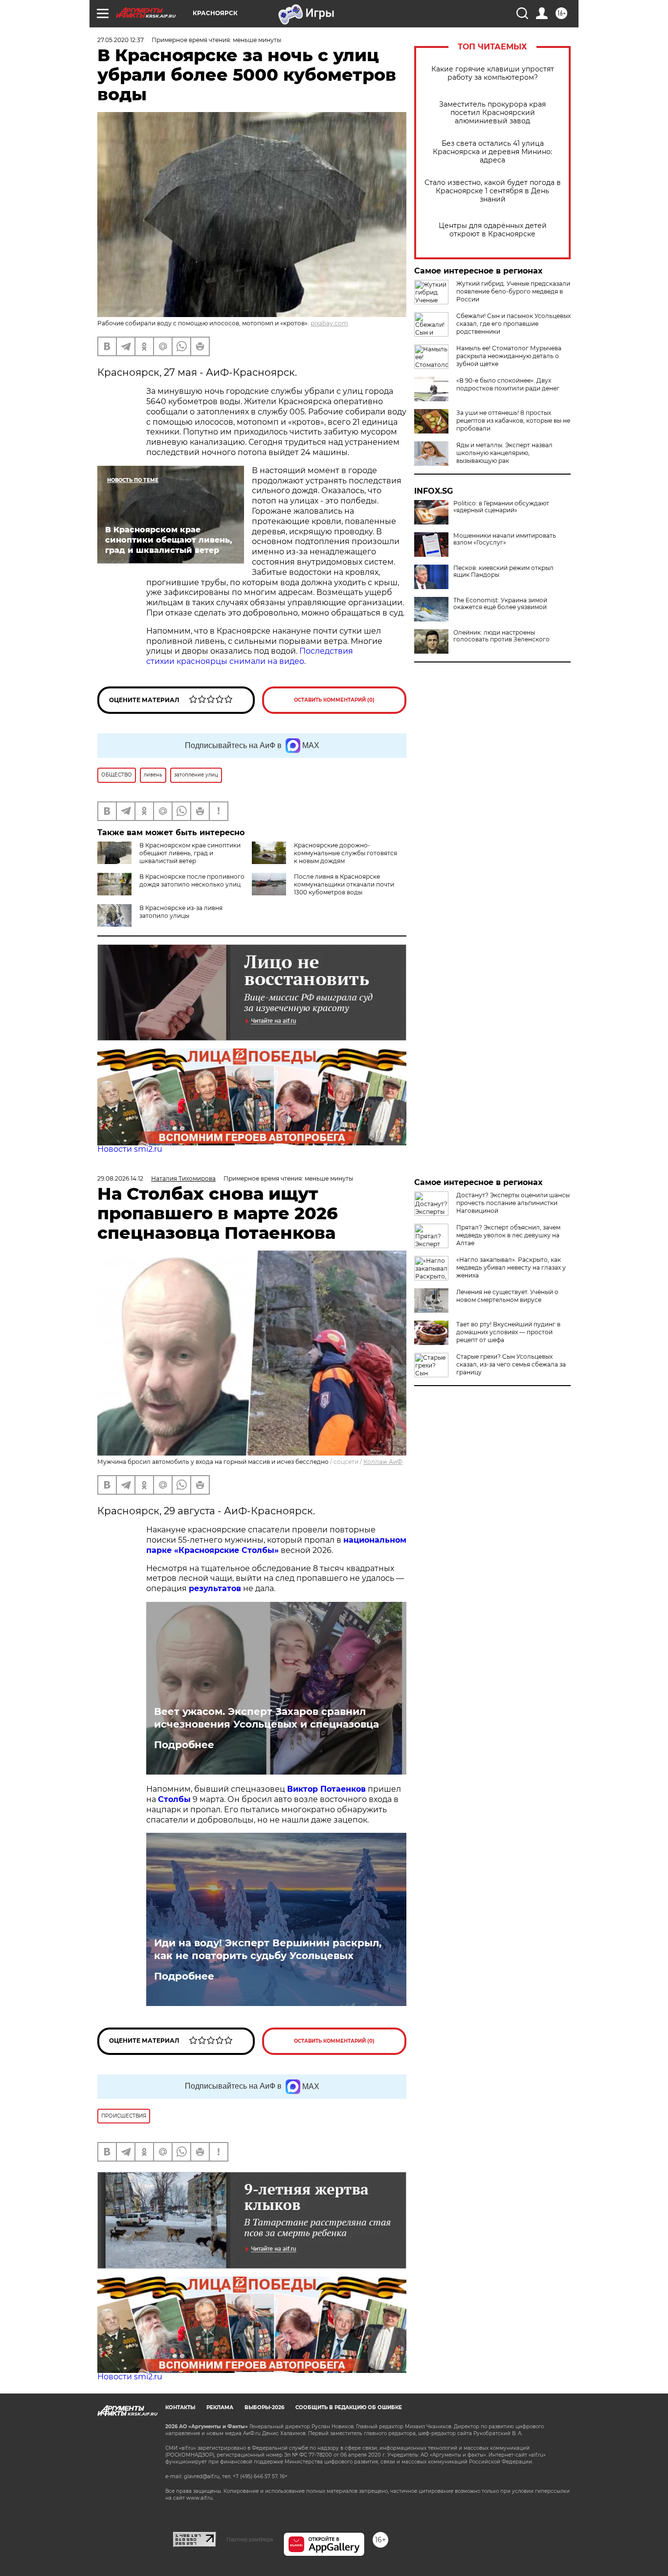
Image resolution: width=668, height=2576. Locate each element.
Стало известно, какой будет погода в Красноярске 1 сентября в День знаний (493, 191)
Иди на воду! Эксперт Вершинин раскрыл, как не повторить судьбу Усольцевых (268, 1949)
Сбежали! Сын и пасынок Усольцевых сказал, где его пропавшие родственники (513, 324)
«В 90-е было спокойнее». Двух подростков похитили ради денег (508, 384)
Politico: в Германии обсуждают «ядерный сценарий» (501, 507)
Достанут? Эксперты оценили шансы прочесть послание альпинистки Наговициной (513, 1203)
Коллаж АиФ (383, 1462)
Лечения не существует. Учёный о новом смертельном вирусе (507, 1296)
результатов (215, 1588)
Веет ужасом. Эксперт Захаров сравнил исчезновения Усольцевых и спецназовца (267, 1718)
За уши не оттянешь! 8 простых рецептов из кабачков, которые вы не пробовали (513, 421)
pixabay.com (329, 323)
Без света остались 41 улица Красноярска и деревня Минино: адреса (492, 152)
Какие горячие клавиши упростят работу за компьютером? (493, 73)
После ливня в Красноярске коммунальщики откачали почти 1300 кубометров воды (344, 884)
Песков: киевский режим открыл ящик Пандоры (503, 571)
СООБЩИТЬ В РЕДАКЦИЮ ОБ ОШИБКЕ (349, 2407)
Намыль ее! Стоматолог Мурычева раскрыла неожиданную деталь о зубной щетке (509, 356)
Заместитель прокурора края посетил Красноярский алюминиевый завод (492, 113)
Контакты (180, 2407)
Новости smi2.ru (130, 1149)
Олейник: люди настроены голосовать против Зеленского (501, 636)
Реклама (220, 2407)
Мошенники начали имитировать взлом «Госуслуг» (505, 539)
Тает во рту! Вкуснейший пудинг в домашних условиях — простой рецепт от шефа (508, 1332)
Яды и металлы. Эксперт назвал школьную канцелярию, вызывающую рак (504, 453)
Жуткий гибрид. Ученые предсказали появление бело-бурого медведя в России (513, 291)
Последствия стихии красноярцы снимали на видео (250, 656)
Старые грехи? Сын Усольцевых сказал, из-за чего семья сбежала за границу (511, 1364)
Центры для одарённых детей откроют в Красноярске (493, 230)
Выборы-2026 (264, 2407)
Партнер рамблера (250, 2539)
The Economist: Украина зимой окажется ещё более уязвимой (500, 604)
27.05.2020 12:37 (121, 40)
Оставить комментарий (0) (334, 700)
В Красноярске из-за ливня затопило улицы (181, 912)
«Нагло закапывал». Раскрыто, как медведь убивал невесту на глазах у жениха (511, 1267)
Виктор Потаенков (326, 1789)
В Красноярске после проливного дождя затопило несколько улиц (192, 880)
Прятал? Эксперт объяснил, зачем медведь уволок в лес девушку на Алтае (508, 1235)
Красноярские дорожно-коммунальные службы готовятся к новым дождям (345, 853)
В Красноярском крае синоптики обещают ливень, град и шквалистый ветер (190, 853)
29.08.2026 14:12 (120, 1178)
